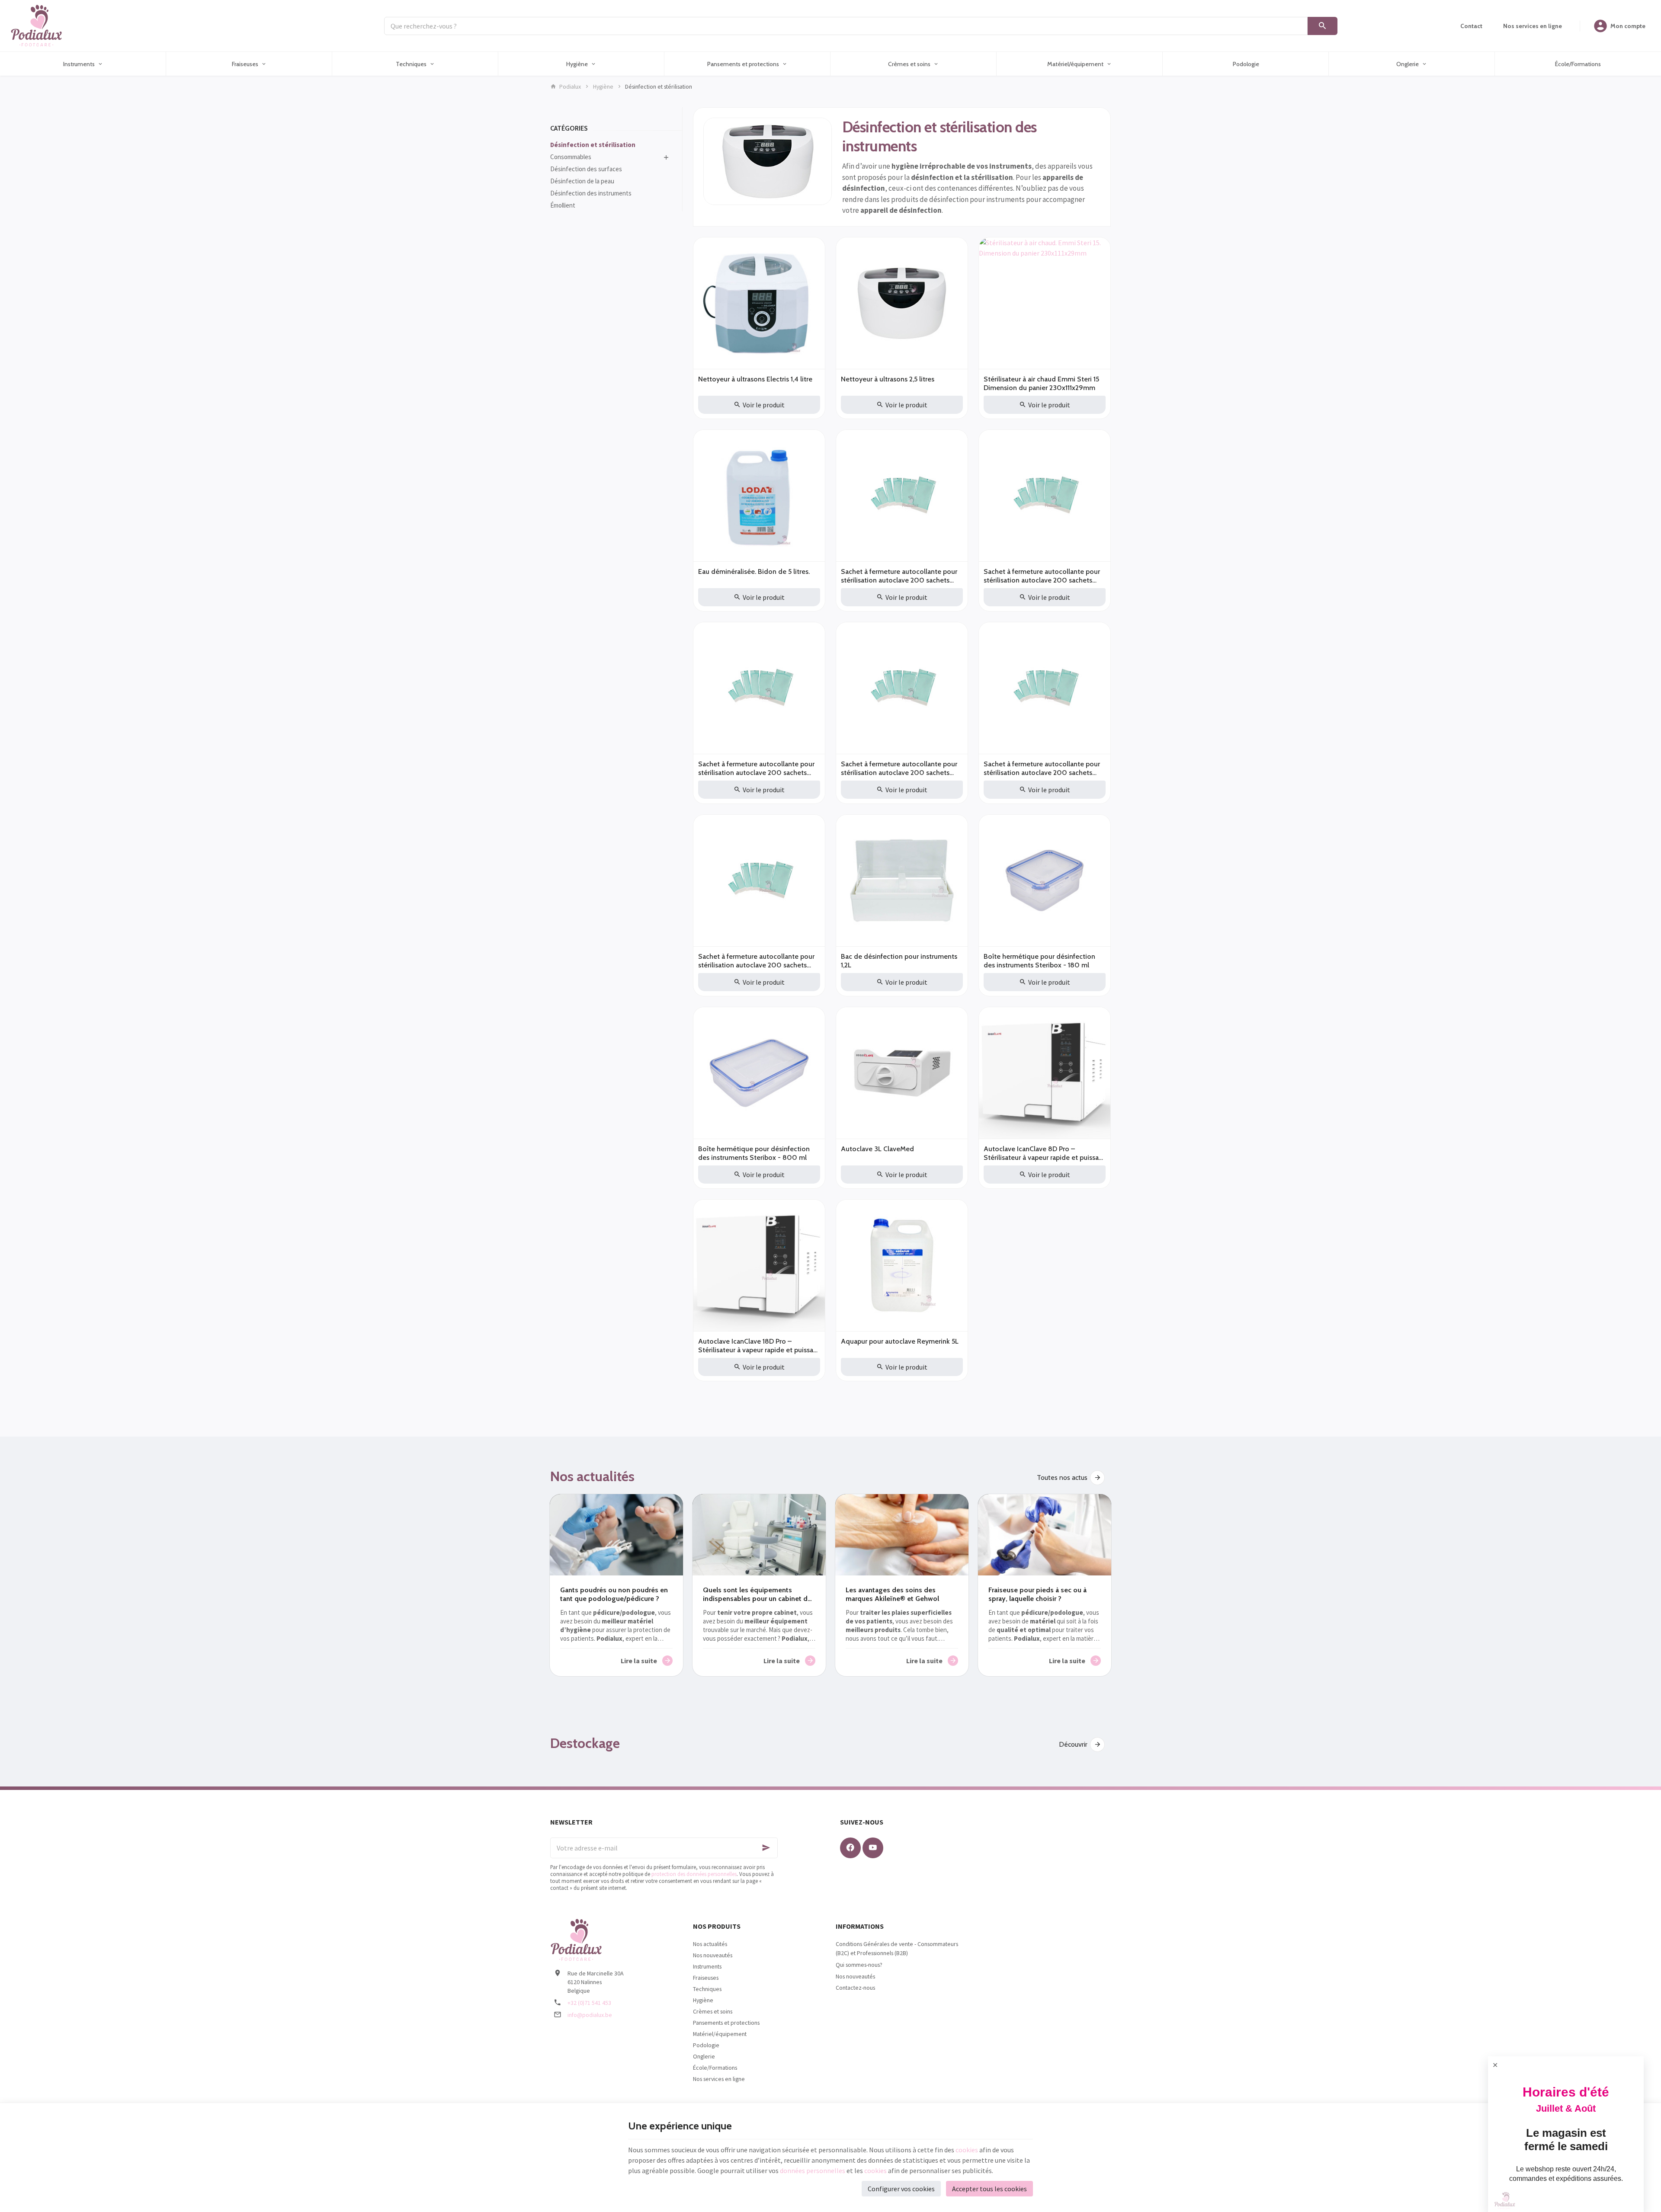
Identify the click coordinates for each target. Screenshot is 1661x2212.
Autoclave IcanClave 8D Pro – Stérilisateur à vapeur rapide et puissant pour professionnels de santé (1044, 1153)
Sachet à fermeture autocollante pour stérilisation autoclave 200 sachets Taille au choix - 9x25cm (1042, 768)
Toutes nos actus (1062, 1477)
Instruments (707, 1966)
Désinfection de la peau (582, 181)
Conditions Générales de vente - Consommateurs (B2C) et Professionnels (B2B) (897, 1948)
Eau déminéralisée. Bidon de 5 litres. (754, 571)
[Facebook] (850, 1848)
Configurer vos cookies (901, 2189)
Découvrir (1073, 1744)
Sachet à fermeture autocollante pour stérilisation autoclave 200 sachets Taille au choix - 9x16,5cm (899, 768)
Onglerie (704, 2056)
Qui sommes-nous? (859, 1965)
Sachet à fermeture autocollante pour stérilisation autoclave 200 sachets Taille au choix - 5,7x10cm (899, 576)
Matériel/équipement (720, 2034)
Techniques (707, 1989)
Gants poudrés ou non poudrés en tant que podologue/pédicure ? (614, 1594)
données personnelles (813, 2170)
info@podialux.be (590, 2015)
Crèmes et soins (713, 2011)
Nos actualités (592, 1476)
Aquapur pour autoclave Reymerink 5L (900, 1341)
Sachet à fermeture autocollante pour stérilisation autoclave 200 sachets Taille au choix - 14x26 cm (1042, 576)
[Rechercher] (1323, 26)
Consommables (571, 157)
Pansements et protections (726, 2023)
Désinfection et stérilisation (593, 145)
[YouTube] (873, 1848)
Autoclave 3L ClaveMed (877, 1149)
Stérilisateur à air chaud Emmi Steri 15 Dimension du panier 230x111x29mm (1041, 383)
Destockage (585, 1743)
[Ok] (767, 1848)
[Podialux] (36, 26)
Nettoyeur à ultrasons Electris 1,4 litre (755, 379)
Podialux (570, 86)
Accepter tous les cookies (989, 2189)
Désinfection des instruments (591, 193)
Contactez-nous (855, 1988)
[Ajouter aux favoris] (814, 249)
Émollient (563, 205)
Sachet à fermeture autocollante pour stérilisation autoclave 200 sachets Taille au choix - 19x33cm (756, 961)
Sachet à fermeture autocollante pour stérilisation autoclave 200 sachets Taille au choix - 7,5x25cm (756, 768)
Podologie (706, 2045)
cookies (967, 2150)
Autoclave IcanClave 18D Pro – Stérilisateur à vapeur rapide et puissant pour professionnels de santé (759, 1346)
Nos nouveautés (713, 1955)
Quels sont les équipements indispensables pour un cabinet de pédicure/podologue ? (757, 1594)
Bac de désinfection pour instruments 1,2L (899, 961)
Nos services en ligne (719, 2079)
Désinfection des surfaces (586, 169)
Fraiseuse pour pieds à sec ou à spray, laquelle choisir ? (1037, 1594)
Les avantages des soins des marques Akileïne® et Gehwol (892, 1594)
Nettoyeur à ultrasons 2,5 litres (888, 379)
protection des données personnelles (694, 1874)
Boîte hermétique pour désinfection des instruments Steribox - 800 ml (754, 1153)
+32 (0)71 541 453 (589, 2003)
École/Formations (715, 2068)
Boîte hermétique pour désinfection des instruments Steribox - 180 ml (1039, 961)
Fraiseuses (706, 1978)
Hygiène (603, 86)
